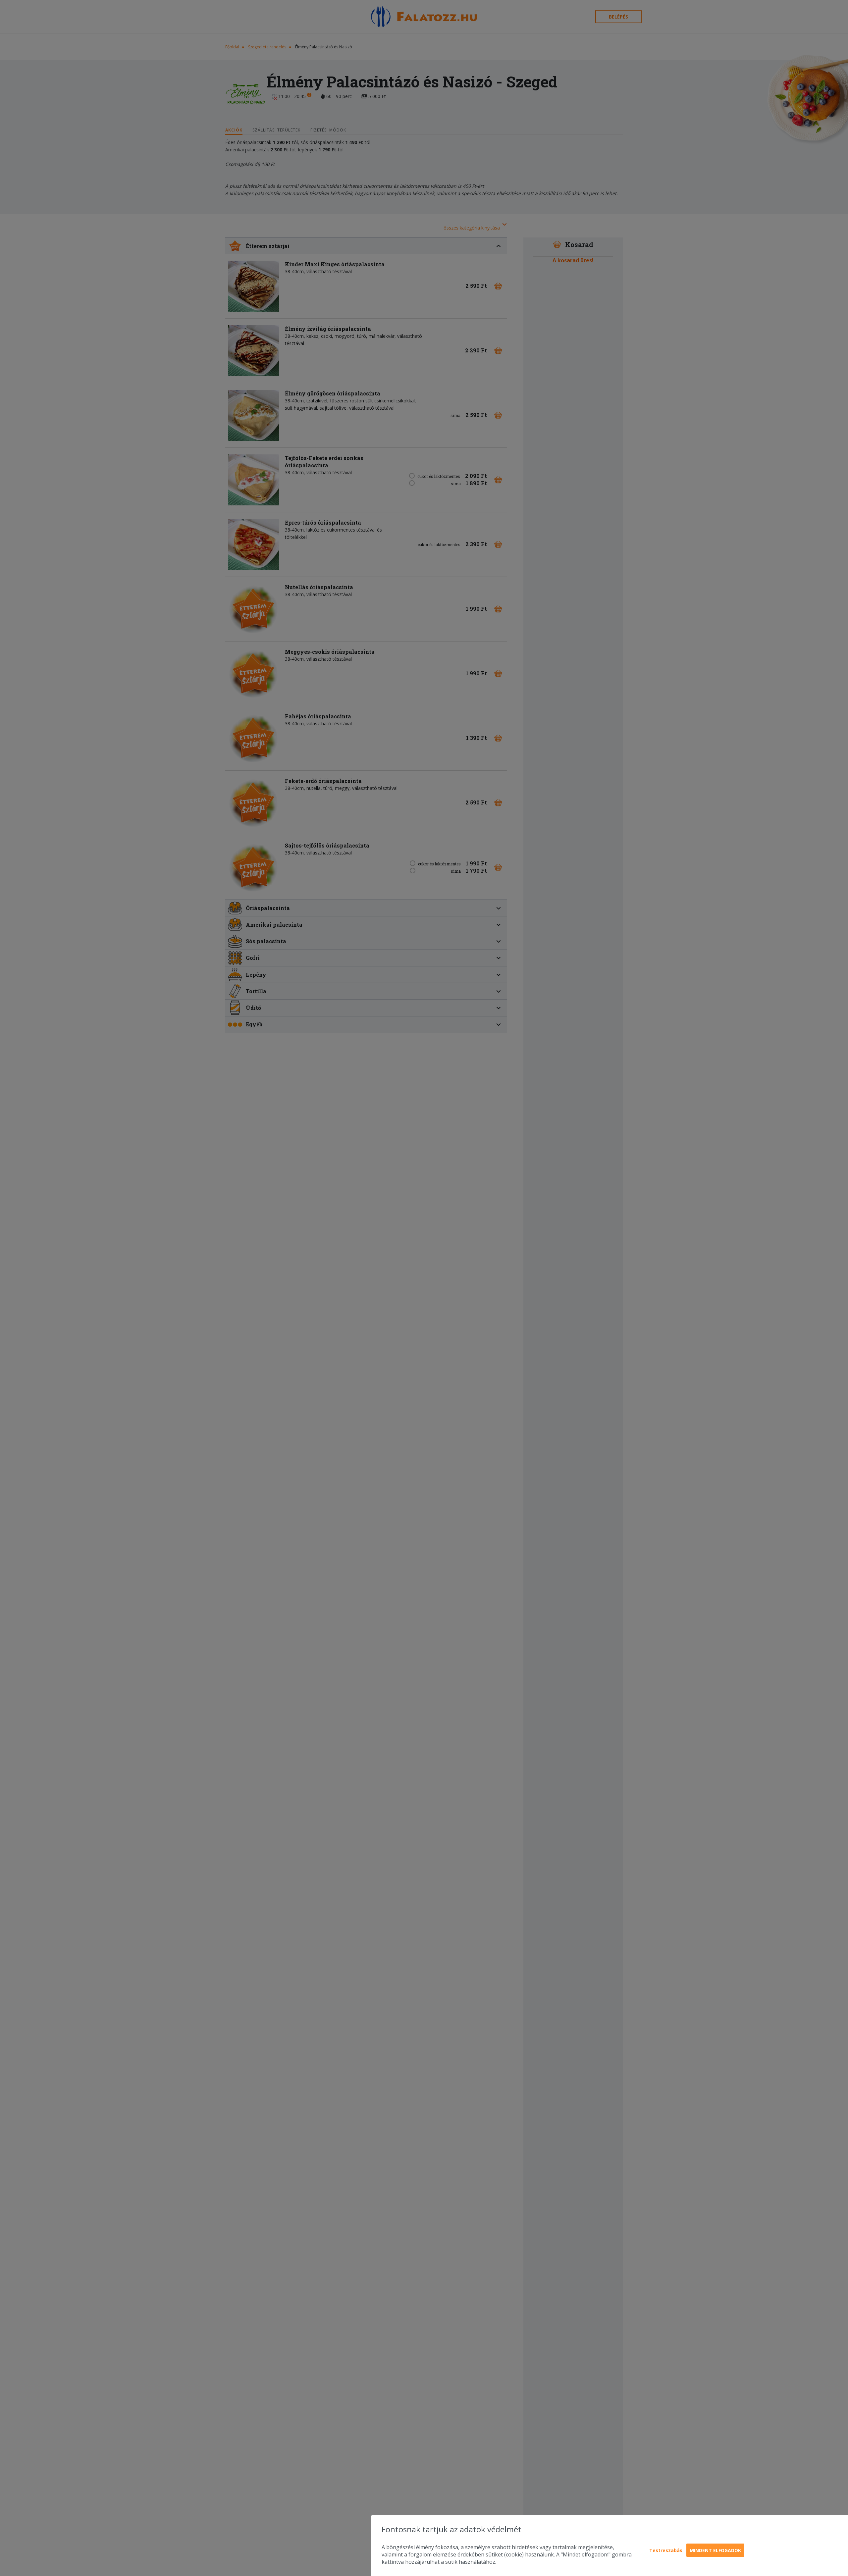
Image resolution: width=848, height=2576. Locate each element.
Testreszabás (666, 2550)
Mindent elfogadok (715, 2550)
